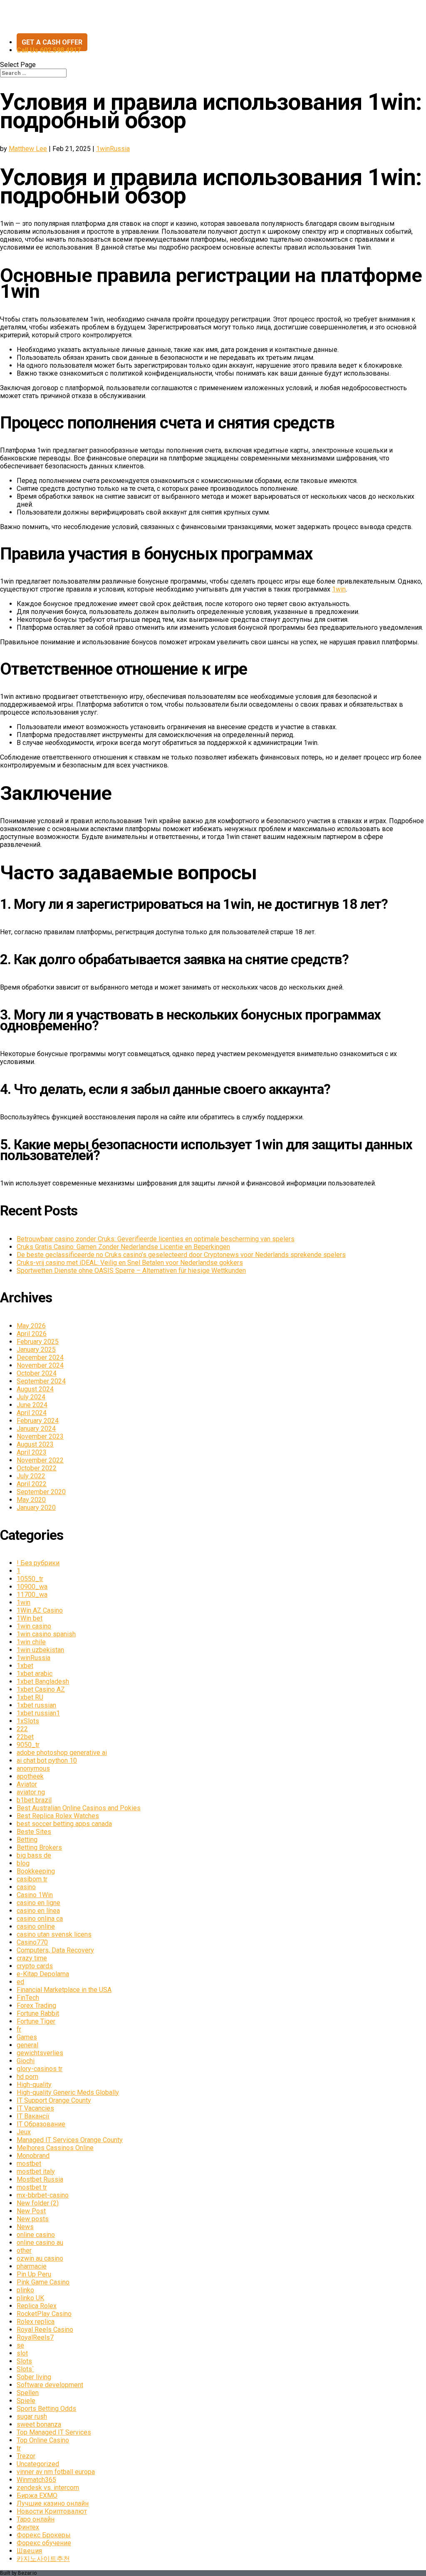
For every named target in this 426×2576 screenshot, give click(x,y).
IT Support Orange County (54, 2100)
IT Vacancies (35, 2108)
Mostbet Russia (40, 2179)
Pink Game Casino (43, 2282)
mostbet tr (32, 2187)
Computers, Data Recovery (55, 1950)
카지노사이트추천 (43, 2559)
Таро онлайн (36, 2519)
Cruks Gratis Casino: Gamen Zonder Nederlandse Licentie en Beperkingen (123, 1247)
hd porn (27, 2077)
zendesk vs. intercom (48, 2488)
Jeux (24, 2132)
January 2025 (36, 1350)
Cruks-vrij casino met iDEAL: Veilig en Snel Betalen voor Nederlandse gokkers (130, 1263)
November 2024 (40, 1365)
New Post (31, 2211)
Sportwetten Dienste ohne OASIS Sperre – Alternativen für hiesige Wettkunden (131, 1271)
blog (23, 1863)
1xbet (25, 1666)
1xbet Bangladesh (43, 1681)
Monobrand (33, 2156)
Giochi (26, 2061)
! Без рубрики (38, 1563)
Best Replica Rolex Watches (58, 1816)
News (25, 2227)
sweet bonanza (39, 2424)
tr (19, 2448)
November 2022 (40, 1460)
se (20, 2345)
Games (27, 2037)
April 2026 (32, 1334)
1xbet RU (30, 1697)
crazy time (32, 1958)
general (27, 2045)
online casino (36, 2235)
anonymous (33, 1768)
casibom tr (32, 1879)
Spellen (28, 2393)
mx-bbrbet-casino (43, 2195)
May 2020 (31, 1500)
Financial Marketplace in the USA (64, 1990)
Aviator (27, 1784)
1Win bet (30, 1618)
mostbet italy (36, 2171)
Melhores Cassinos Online (55, 2148)
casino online (36, 1926)
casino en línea (38, 1911)
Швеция (29, 2551)
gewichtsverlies (40, 2053)
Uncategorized (38, 2464)
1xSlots (28, 1721)
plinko (25, 2290)
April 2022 (32, 1484)
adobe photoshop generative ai (62, 1753)
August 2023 (35, 1444)
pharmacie (32, 2266)
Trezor (26, 2456)
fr (19, 2029)
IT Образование (41, 2124)
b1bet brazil (34, 1800)
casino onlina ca (40, 1919)
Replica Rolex (37, 2306)
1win (339, 589)
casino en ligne (38, 1903)
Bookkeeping (36, 1871)
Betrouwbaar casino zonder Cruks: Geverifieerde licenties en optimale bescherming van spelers (156, 1239)
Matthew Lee (28, 149)
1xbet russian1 (38, 1713)
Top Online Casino (43, 2440)
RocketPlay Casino (44, 2314)
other (24, 2251)
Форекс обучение (44, 2543)
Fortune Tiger (36, 2021)
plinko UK (30, 2298)
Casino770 (32, 1942)
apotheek (30, 1776)
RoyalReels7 (35, 2337)
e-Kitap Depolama (43, 1974)
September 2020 (41, 1492)
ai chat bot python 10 (47, 1761)
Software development (50, 2385)
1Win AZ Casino (40, 1610)
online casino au (40, 2243)
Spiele (26, 2401)
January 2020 (36, 1508)
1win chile (31, 1642)
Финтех (28, 2527)
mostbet (29, 2164)
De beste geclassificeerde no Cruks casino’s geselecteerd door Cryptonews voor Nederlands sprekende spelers (181, 1255)
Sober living (34, 2377)
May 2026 (31, 1326)
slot (22, 2353)
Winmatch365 (36, 2480)
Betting (27, 1840)
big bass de (34, 1855)
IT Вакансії (33, 2116)
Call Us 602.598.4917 (49, 50)
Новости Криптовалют (52, 2511)
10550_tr (30, 1579)
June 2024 (32, 1405)
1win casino (34, 1626)
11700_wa (32, 1595)
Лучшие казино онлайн (53, 2503)
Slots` (25, 2369)
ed (20, 1982)
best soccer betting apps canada (64, 1824)
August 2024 (35, 1389)
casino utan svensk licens (54, 1934)
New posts (33, 2219)
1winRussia (113, 149)
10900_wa (32, 1587)
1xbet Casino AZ (41, 1689)
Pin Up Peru (34, 2274)
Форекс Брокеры (44, 2535)
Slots (24, 2361)
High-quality (34, 2085)
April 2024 (32, 1413)
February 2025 (38, 1342)
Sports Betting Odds (46, 2409)
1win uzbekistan (40, 1650)
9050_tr (28, 1745)
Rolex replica (36, 2322)
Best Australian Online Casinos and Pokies (79, 1808)
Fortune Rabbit (38, 2013)
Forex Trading (36, 2006)
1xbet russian (36, 1705)
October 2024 (37, 1373)
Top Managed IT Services (54, 2432)
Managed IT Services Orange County (70, 2140)
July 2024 (31, 1397)
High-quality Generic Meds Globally (68, 2092)
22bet (25, 1737)
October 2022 (37, 1468)
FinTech (28, 1998)
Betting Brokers (39, 1847)
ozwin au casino (40, 2258)
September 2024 (41, 1381)
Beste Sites (34, 1832)
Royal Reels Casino (45, 2330)
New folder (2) (38, 2203)
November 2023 (40, 1436)
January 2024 (36, 1429)
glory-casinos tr (40, 2069)
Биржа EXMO (37, 2496)
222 (22, 1729)
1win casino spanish (46, 1634)
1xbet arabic (35, 1674)
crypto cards (35, 1966)
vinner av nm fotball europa (56, 2472)
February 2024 (38, 1421)
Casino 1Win (35, 1895)
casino (26, 1887)
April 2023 (32, 1452)
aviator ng (31, 1792)
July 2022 (31, 1476)
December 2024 (40, 1357)
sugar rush (32, 2416)
